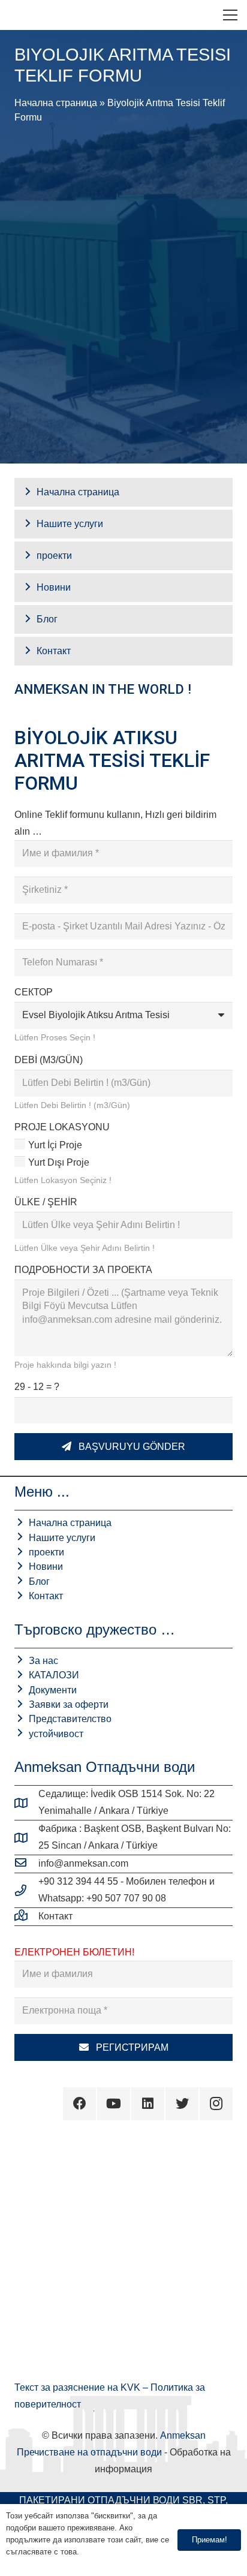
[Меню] (230, 15)
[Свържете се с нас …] (26, 1916)
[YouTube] (114, 2104)
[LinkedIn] (148, 2104)
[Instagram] (216, 2104)
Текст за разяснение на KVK (79, 2387)
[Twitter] (182, 2104)
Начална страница (56, 103)
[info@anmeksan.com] (26, 1864)
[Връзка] (19, 15)
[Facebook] (79, 2104)
